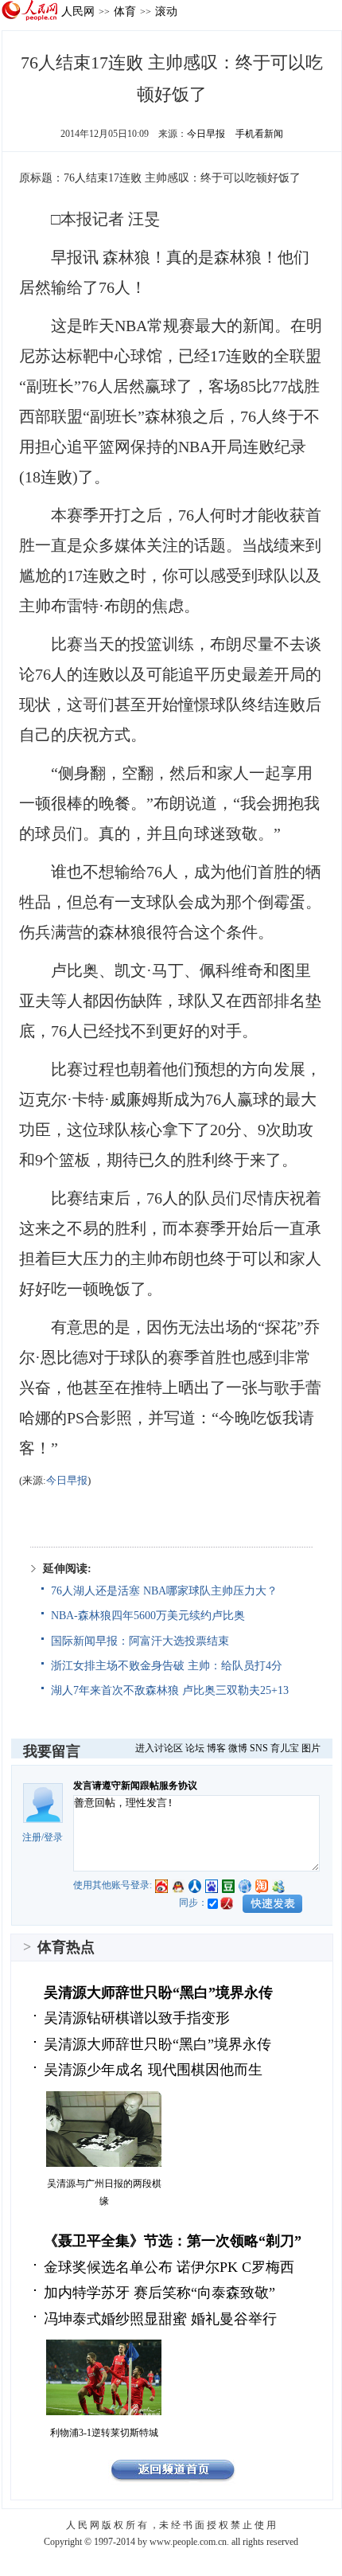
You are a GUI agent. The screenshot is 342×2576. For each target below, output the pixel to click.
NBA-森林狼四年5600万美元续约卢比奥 (148, 1616)
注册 (32, 1837)
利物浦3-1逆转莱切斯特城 (104, 2433)
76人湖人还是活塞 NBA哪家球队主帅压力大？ (164, 1591)
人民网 (78, 11)
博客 (216, 1748)
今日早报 (206, 134)
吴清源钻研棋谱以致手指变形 (137, 2018)
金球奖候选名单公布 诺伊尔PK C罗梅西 (169, 2267)
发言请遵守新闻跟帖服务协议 (135, 1786)
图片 (311, 1748)
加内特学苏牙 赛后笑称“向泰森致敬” (159, 2293)
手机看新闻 (259, 134)
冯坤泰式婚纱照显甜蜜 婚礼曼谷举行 (160, 2319)
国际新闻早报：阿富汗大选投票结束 (140, 1641)
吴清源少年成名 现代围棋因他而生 (153, 2070)
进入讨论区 (159, 1748)
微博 (238, 1748)
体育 (125, 11)
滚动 (166, 11)
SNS (259, 1748)
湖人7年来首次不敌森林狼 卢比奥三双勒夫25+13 (170, 1690)
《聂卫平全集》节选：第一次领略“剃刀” (173, 2241)
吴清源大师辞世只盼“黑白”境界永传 (158, 1992)
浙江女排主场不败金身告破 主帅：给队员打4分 (167, 1666)
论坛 (195, 1748)
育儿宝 (285, 1748)
